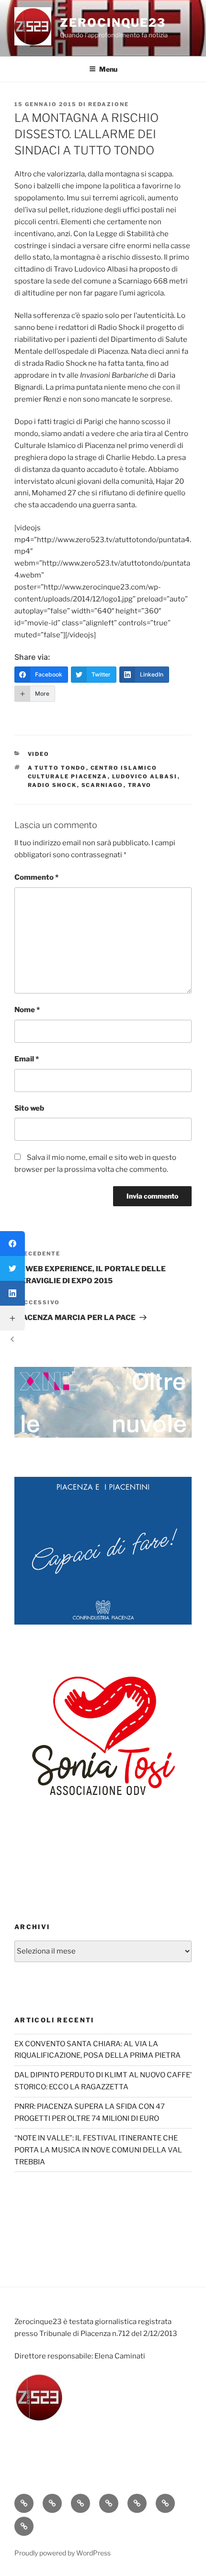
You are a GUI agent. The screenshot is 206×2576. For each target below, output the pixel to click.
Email (27, 1059)
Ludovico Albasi (145, 776)
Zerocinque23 (113, 23)
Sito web (29, 1108)
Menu (108, 69)
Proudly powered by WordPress (63, 2553)
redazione (109, 104)
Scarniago (103, 785)
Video (39, 754)
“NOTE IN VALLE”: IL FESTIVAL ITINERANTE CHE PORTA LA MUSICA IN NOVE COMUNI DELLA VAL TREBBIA (98, 2150)
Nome (27, 1010)
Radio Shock (52, 785)
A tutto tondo (57, 768)
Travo (140, 785)
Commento (36, 877)
